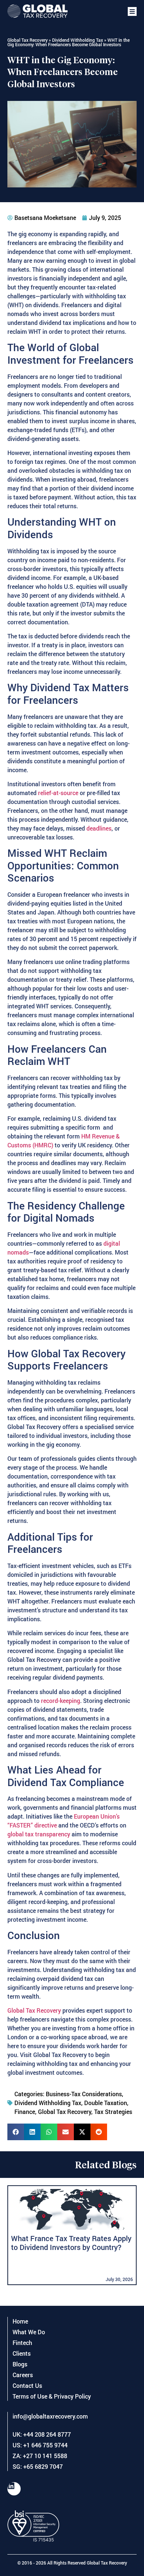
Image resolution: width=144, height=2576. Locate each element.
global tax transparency (40, 1834)
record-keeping (61, 1701)
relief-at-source (57, 793)
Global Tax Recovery (28, 40)
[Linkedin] (14, 2489)
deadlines (99, 828)
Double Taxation (106, 2103)
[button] (132, 11)
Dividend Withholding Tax (78, 40)
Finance (25, 2112)
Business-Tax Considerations (84, 2094)
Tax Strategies (113, 2112)
